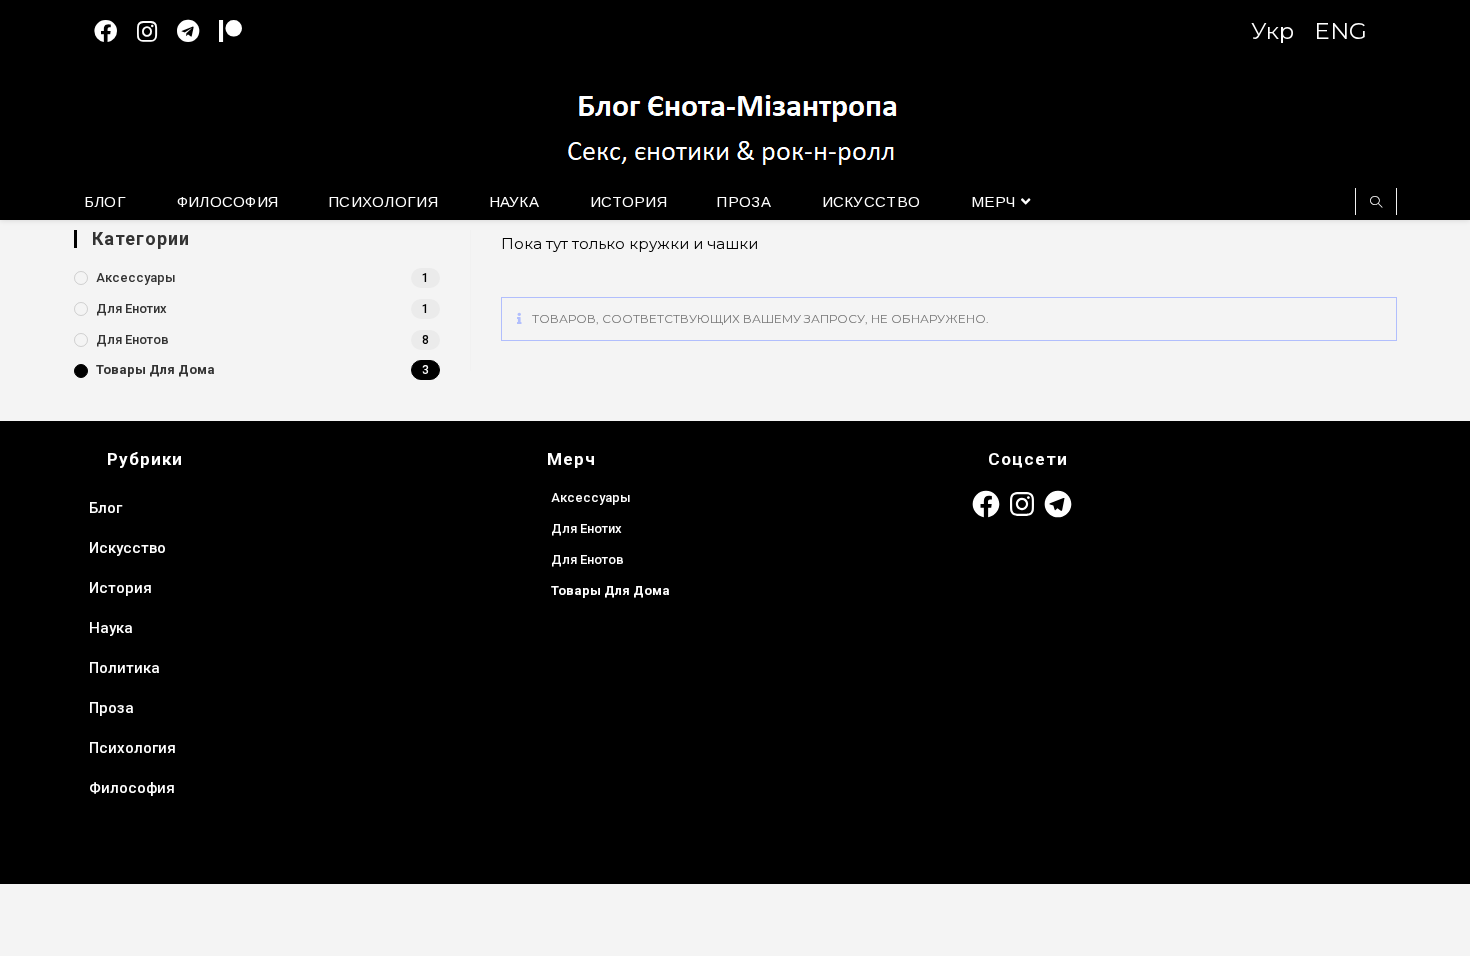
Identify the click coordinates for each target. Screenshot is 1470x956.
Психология (132, 748)
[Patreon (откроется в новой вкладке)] (240, 31)
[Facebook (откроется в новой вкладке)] (115, 31)
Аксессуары (136, 277)
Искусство (127, 548)
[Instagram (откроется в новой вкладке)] (157, 31)
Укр (1272, 31)
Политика (124, 668)
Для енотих (131, 308)
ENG (1340, 31)
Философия (132, 788)
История (120, 588)
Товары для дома (155, 369)
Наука (111, 628)
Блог (105, 508)
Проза (111, 708)
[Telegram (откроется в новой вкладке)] (198, 31)
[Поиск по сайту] (1376, 203)
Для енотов (132, 339)
